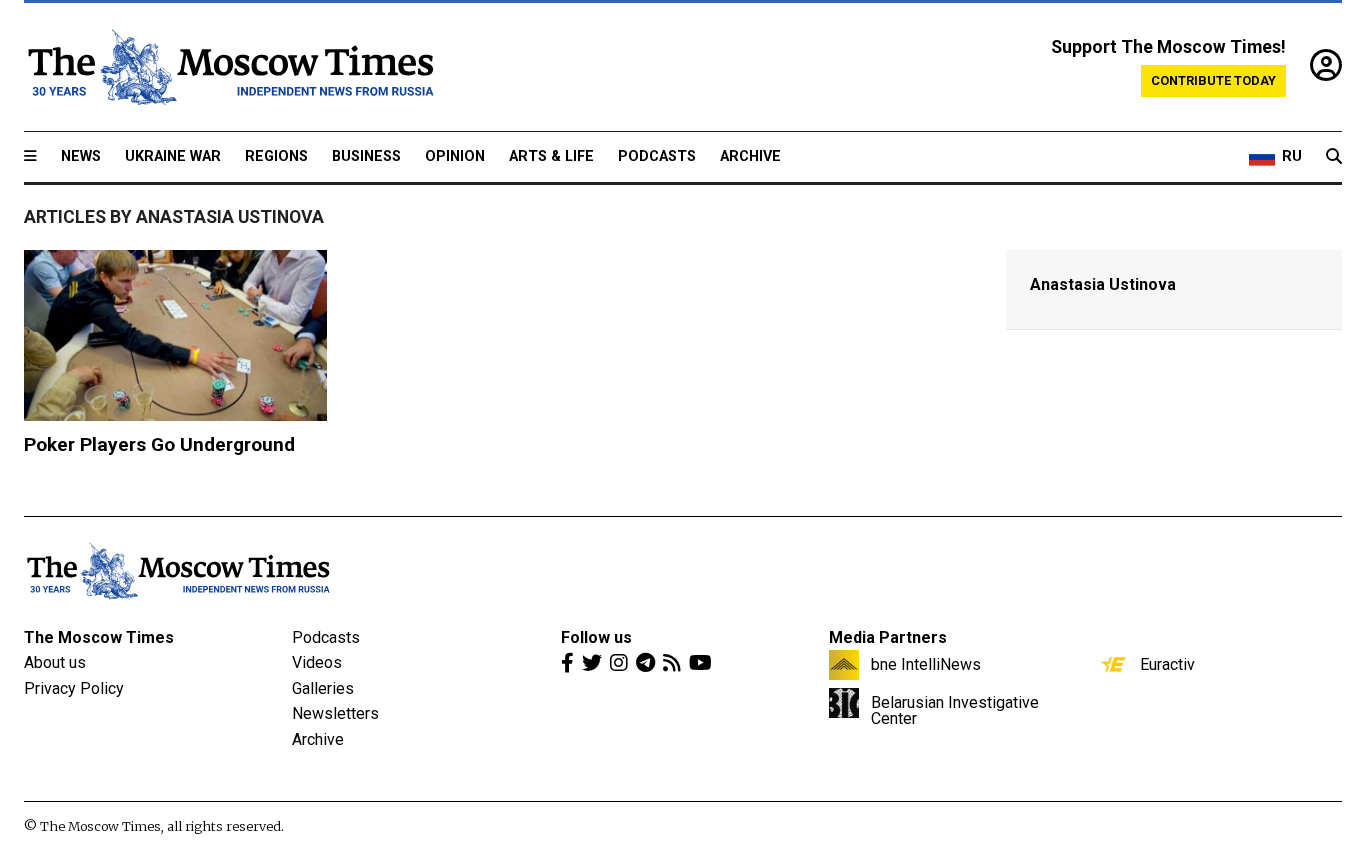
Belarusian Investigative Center (955, 710)
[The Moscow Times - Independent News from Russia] (229, 67)
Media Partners (888, 637)
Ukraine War (173, 156)
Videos (317, 662)
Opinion (455, 156)
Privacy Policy (74, 688)
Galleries (323, 688)
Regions (276, 156)
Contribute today (1213, 80)
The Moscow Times (99, 637)
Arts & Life (551, 156)
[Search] (1334, 157)
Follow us (596, 637)
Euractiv (1167, 664)
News (81, 156)
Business (366, 156)
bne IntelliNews (926, 664)
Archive (750, 156)
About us (55, 662)
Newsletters (335, 713)
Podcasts (657, 156)
